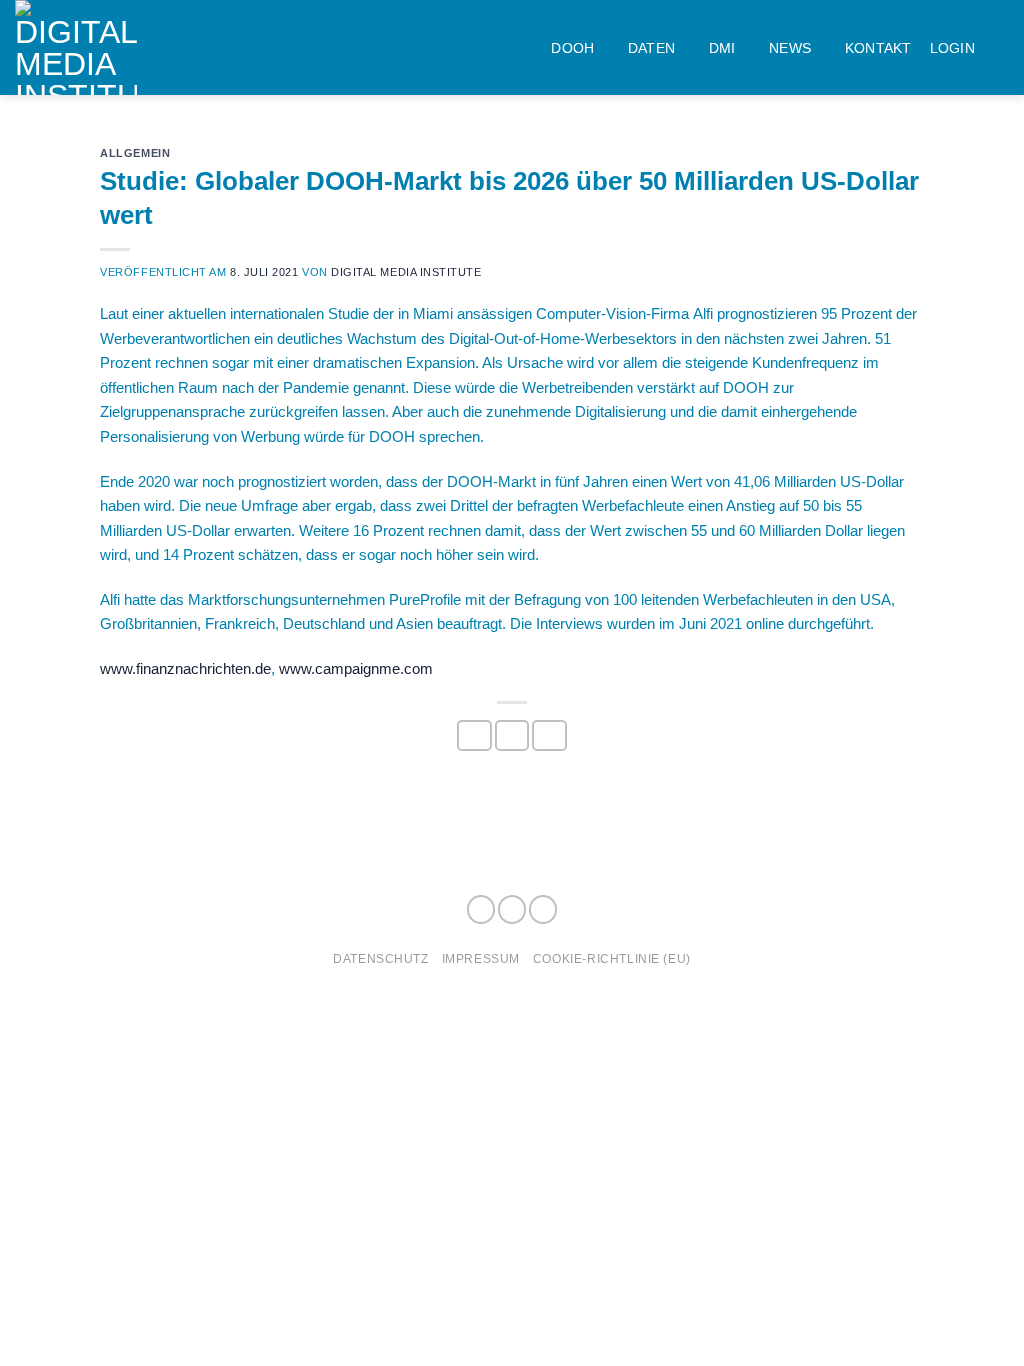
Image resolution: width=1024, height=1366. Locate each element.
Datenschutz (380, 958)
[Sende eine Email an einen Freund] (549, 736)
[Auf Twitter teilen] (512, 736)
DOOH (572, 48)
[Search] (1001, 47)
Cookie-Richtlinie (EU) (612, 958)
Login (952, 48)
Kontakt (878, 48)
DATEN (651, 48)
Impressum (481, 958)
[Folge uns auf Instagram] (512, 909)
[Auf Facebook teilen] (474, 736)
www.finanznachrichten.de (185, 668)
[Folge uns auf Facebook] (481, 909)
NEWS (790, 48)
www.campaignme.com (356, 668)
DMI (722, 48)
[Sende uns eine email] (543, 909)
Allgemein (135, 153)
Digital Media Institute (406, 272)
